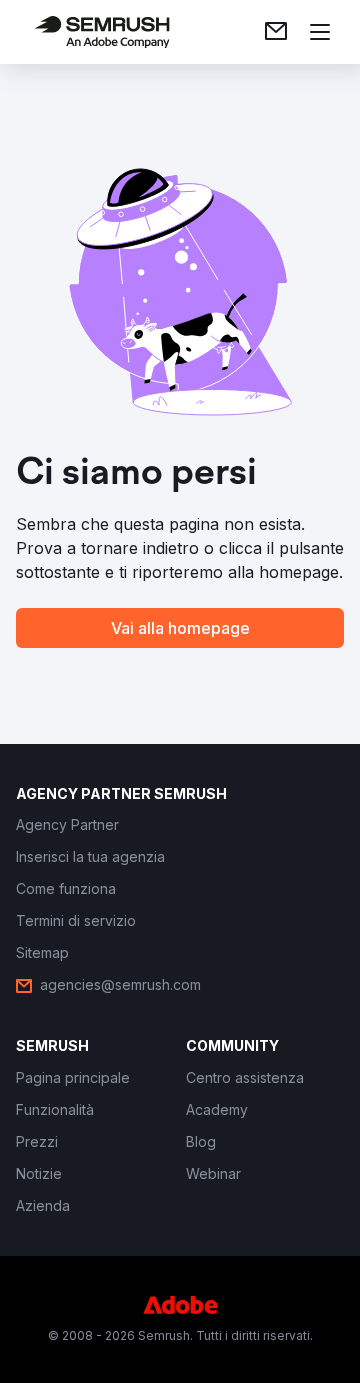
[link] (276, 32)
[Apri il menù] (320, 32)
